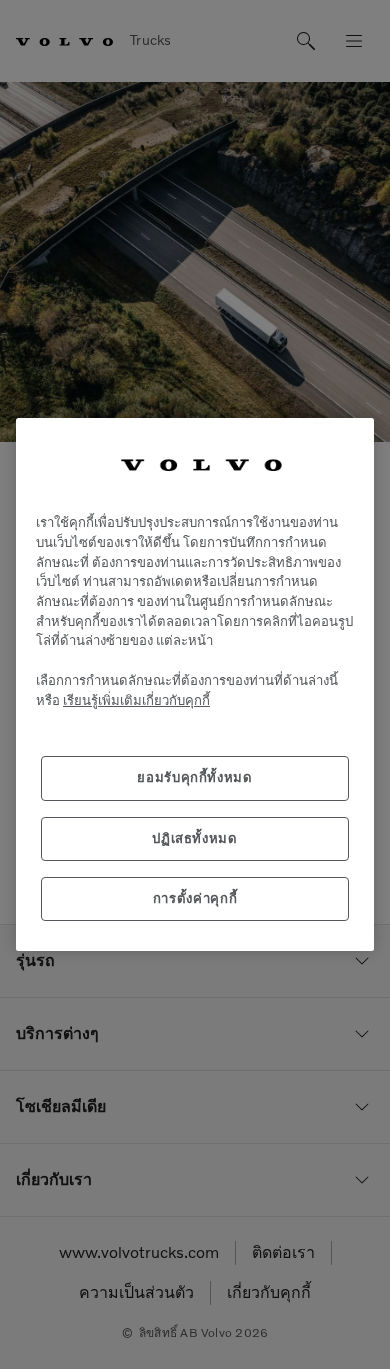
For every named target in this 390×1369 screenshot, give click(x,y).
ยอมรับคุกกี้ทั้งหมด (195, 777)
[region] (195, 685)
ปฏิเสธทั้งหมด (195, 838)
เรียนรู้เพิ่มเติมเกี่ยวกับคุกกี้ (136, 700)
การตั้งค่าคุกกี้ (195, 898)
